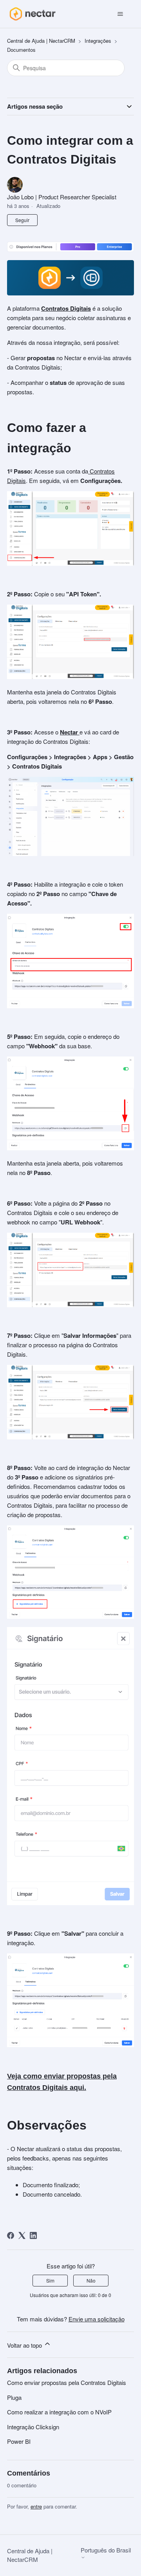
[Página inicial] (32, 14)
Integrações (98, 41)
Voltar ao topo (25, 2345)
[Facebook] (11, 2235)
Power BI (19, 2441)
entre (36, 2506)
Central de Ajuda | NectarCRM (41, 41)
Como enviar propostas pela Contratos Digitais (67, 2382)
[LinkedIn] (33, 2235)
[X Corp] (22, 2235)
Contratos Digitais (66, 308)
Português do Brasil (106, 2550)
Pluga (14, 2397)
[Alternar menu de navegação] (120, 14)
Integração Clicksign (33, 2427)
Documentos (21, 50)
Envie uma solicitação (97, 2319)
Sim (50, 2280)
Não (91, 2280)
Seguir (22, 220)
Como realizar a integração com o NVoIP (59, 2412)
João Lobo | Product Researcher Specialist (62, 197)
